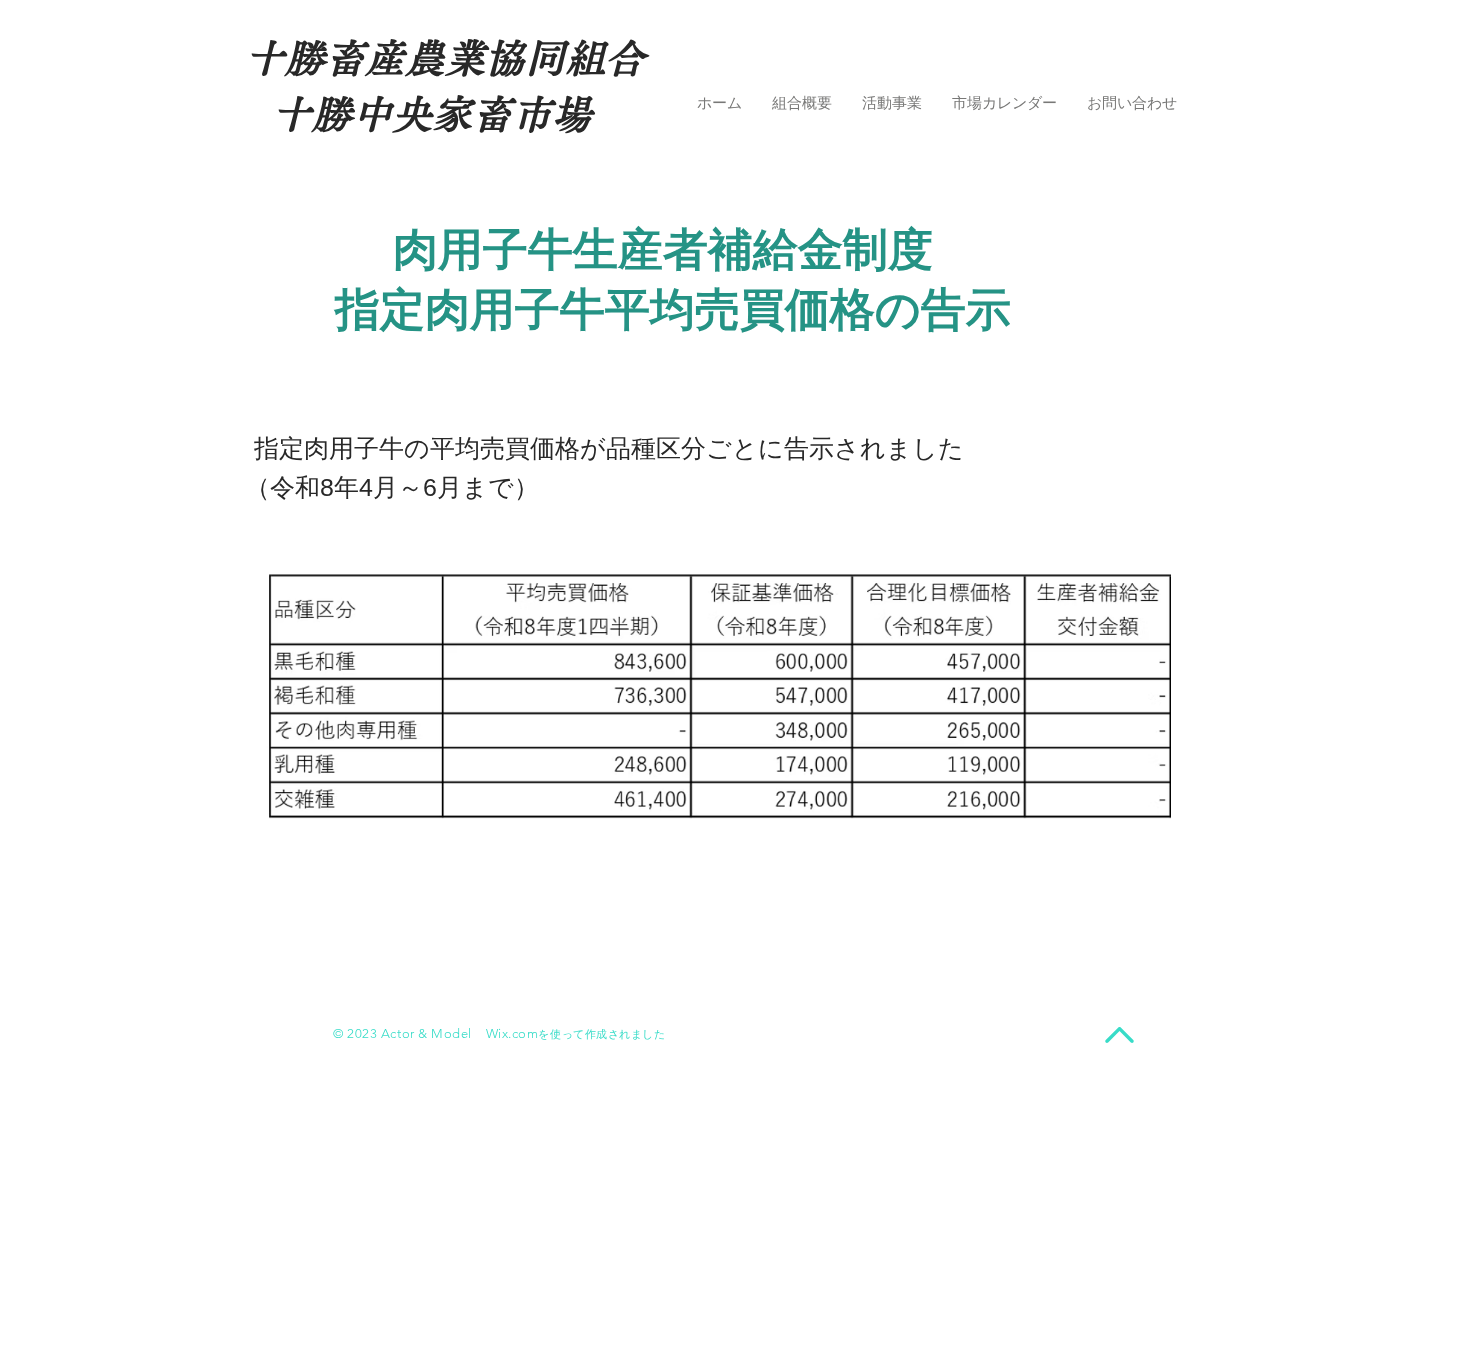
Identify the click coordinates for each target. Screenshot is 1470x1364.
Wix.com (512, 1033)
